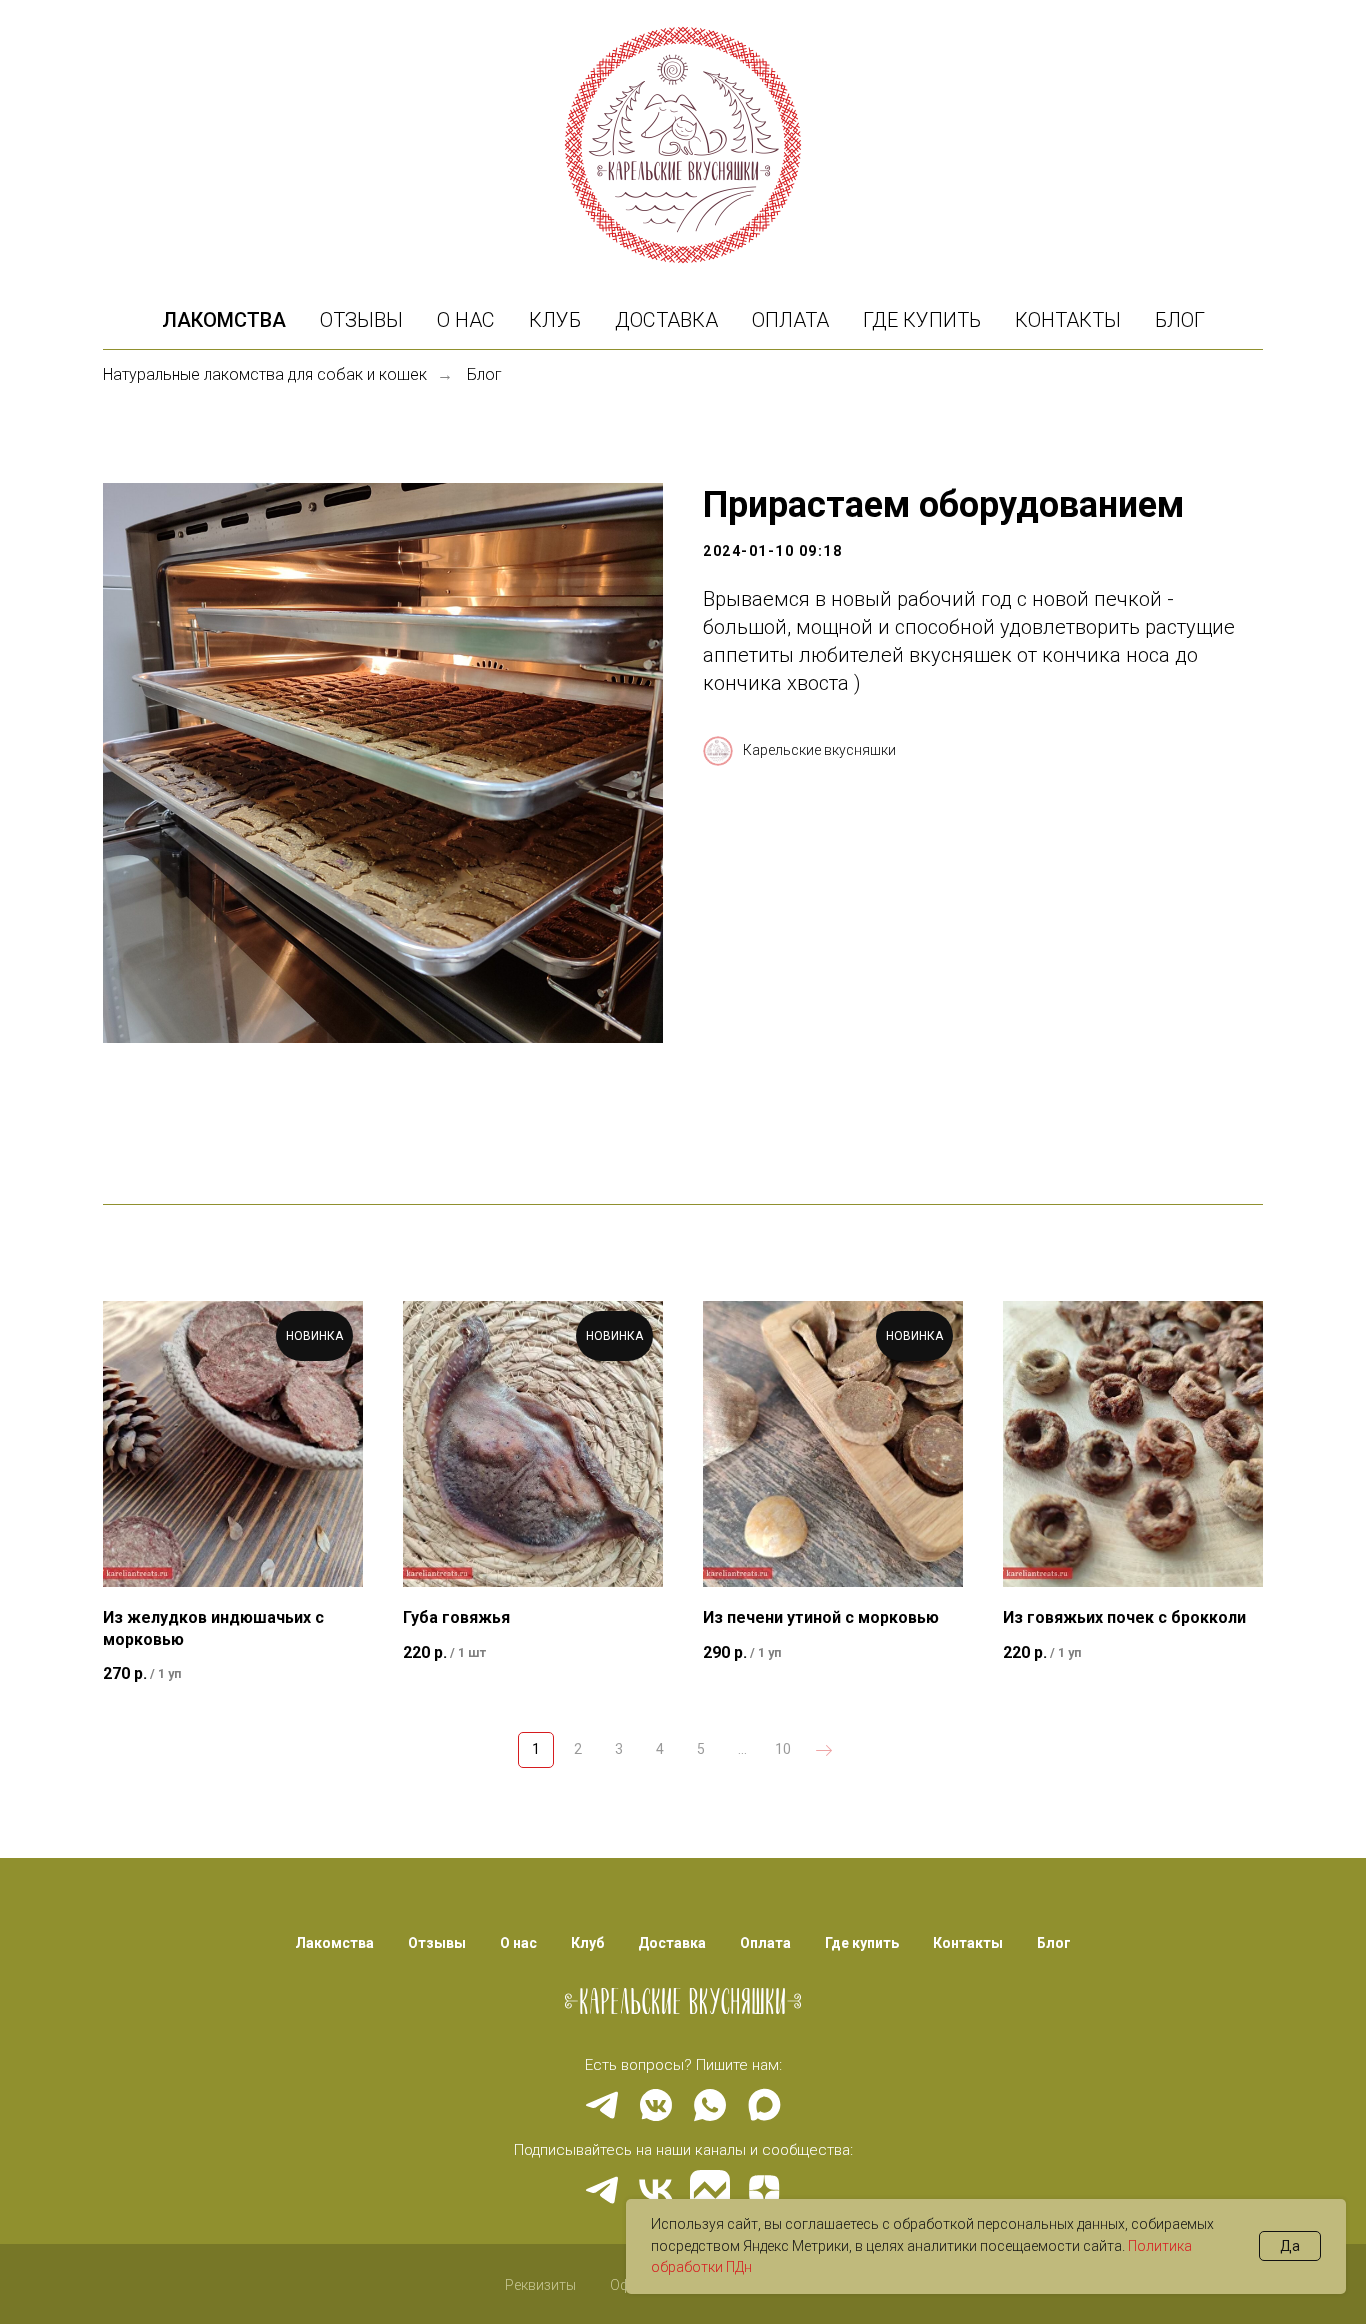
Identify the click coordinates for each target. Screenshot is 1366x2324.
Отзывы (361, 320)
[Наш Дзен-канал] (764, 2190)
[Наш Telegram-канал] (602, 2190)
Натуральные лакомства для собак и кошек (265, 374)
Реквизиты (540, 2285)
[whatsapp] (710, 2105)
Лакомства (224, 320)
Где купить (922, 320)
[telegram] (602, 2105)
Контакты (1068, 320)
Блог (1180, 320)
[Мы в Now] (710, 2190)
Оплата (790, 320)
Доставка (666, 320)
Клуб (555, 320)
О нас (466, 320)
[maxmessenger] (764, 2105)
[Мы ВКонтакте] (656, 2190)
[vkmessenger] (656, 2105)
